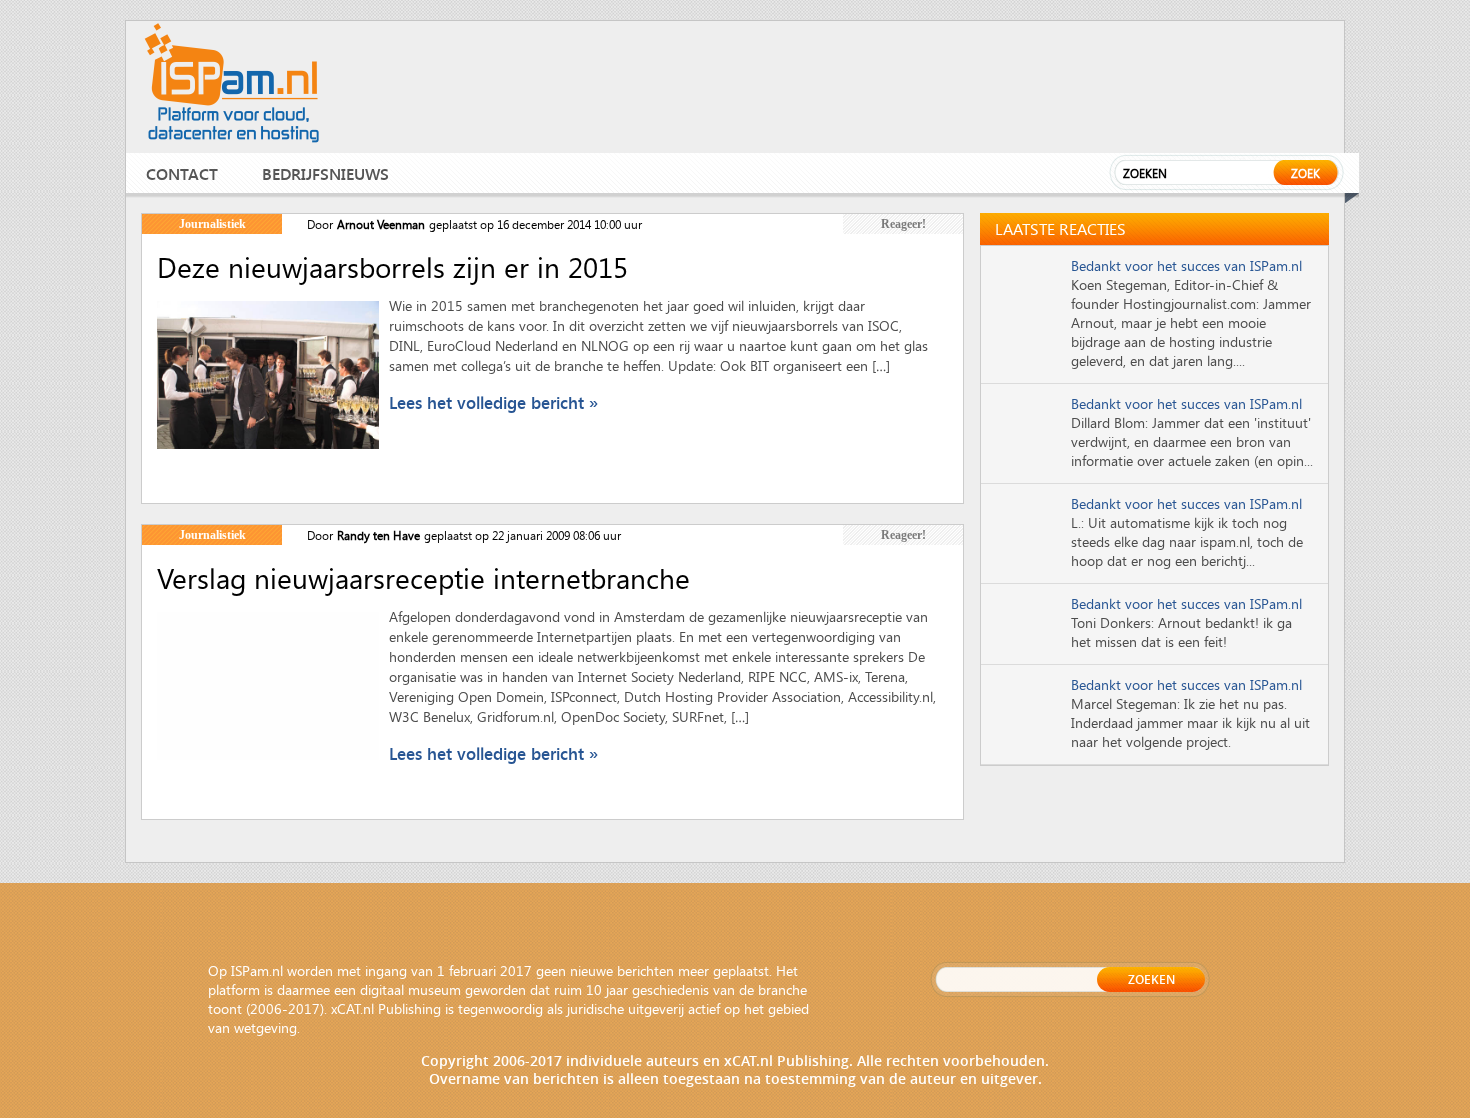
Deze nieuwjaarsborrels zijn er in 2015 (392, 267)
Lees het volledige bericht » (493, 402)
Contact (182, 173)
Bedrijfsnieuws (325, 173)
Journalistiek (212, 224)
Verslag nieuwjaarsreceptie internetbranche (423, 578)
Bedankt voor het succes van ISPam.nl (1186, 265)
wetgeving (265, 1027)
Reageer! (903, 224)
